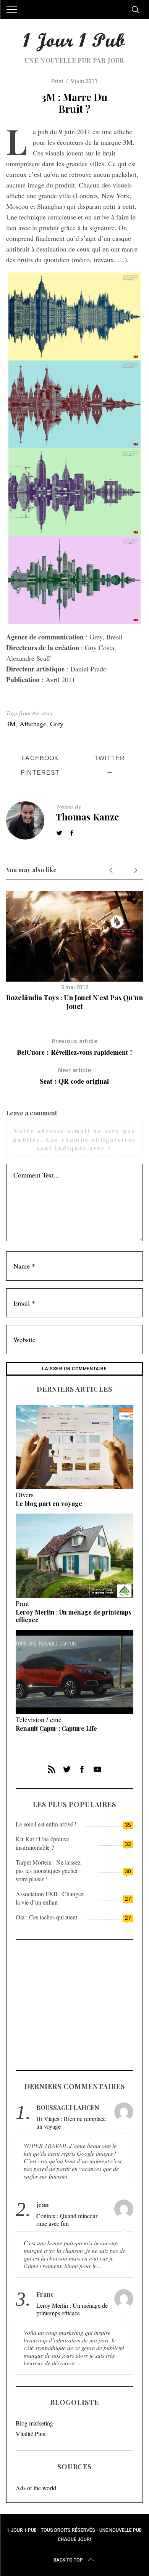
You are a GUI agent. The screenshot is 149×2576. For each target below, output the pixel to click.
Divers (25, 1495)
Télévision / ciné (39, 1719)
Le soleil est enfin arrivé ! (46, 1824)
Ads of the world (36, 2488)
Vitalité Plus (30, 2434)
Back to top (68, 2560)
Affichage (33, 724)
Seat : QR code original (74, 1076)
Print (57, 81)
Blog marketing (34, 2423)
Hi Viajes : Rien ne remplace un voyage (71, 2123)
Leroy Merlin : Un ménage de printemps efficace (74, 1616)
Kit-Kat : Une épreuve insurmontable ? (42, 1843)
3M (11, 724)
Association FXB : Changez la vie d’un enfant (50, 1898)
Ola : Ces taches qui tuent (46, 1917)
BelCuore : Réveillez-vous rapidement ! (74, 1047)
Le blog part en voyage (49, 1503)
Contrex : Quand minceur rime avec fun (67, 2220)
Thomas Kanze (87, 817)
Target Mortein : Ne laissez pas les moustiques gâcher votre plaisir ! (48, 1870)
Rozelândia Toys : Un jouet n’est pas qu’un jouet (74, 1002)
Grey (57, 724)
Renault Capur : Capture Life (56, 1728)
